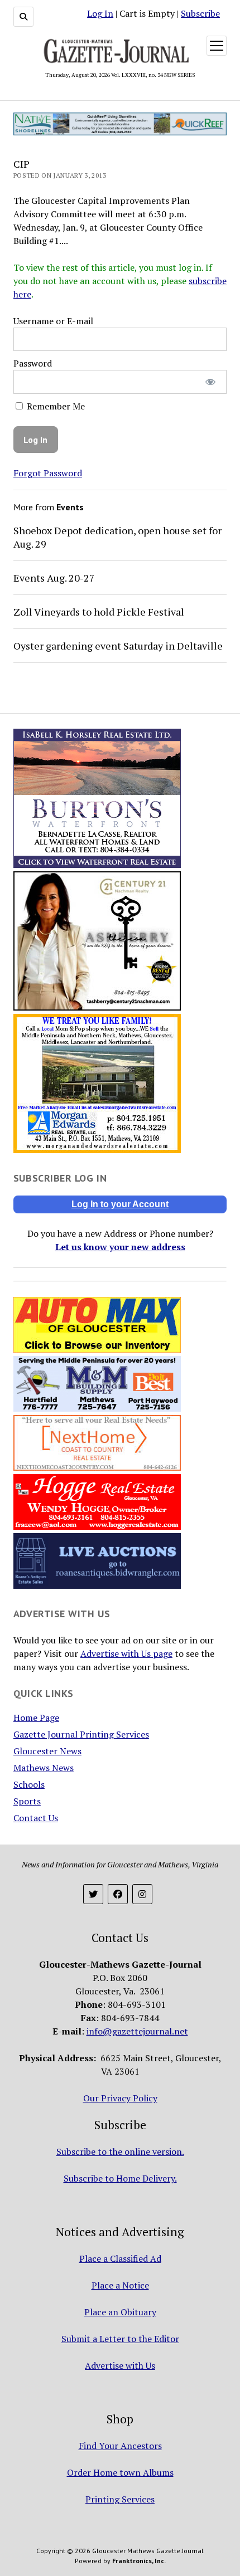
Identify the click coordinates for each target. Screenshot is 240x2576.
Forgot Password (48, 473)
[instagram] (142, 1894)
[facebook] (118, 1894)
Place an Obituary (120, 2312)
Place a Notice (120, 2285)
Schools (29, 1784)
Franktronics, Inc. (139, 2561)
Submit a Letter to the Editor (120, 2339)
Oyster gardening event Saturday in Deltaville (118, 646)
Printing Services (120, 2499)
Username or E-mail (53, 321)
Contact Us (36, 1818)
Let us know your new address (120, 1247)
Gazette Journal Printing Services (81, 1734)
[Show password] (211, 382)
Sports (27, 1801)
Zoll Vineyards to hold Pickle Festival (99, 612)
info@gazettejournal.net (137, 2031)
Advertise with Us (120, 2365)
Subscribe (200, 13)
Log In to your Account (120, 1204)
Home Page (36, 1718)
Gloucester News (47, 1751)
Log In (100, 13)
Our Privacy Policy (120, 2098)
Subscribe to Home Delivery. (120, 2178)
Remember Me (55, 406)
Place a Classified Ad (120, 2258)
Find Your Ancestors (120, 2446)
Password (33, 363)
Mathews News (44, 1768)
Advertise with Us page (126, 1653)
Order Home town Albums (120, 2472)
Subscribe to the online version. (120, 2151)
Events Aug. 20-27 (54, 578)
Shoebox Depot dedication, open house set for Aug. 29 (117, 537)
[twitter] (93, 1894)
